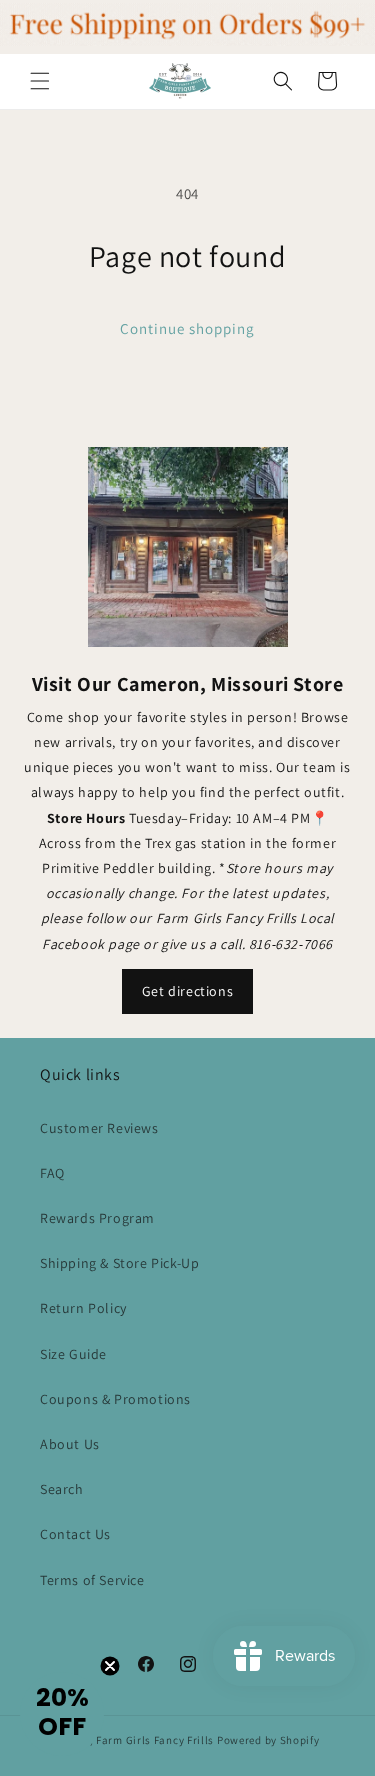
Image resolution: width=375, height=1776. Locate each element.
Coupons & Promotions (115, 1399)
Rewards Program (97, 1218)
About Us (70, 1444)
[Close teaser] (110, 1666)
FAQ (52, 1173)
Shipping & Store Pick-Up (119, 1263)
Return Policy (83, 1308)
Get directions (187, 991)
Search (62, 1489)
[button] (40, 81)
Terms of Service (92, 1580)
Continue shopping (187, 328)
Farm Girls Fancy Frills (155, 1740)
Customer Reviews (99, 1128)
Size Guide (73, 1354)
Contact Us (75, 1534)
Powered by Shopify (268, 1740)
